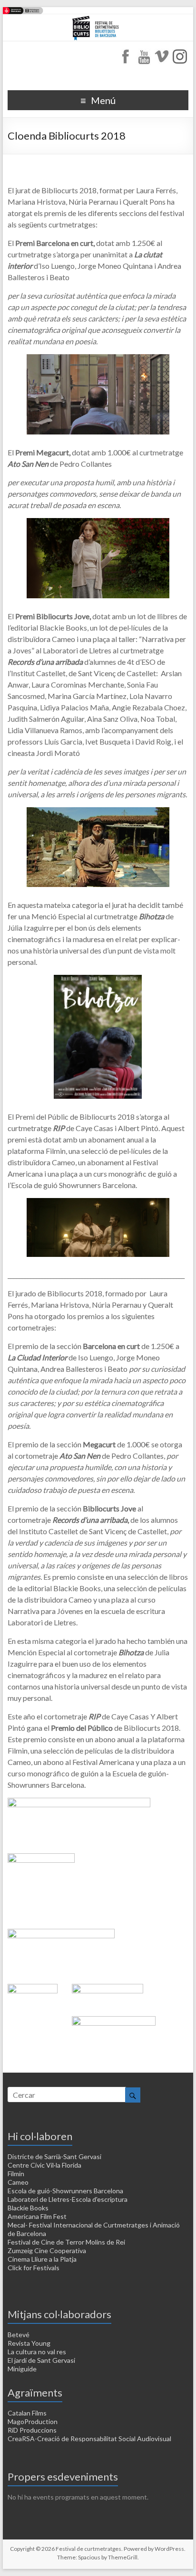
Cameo (18, 2182)
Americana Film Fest (37, 2216)
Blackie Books (28, 2208)
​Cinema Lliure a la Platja (42, 2259)
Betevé (19, 2335)
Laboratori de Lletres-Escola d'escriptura (68, 2199)
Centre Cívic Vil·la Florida (44, 2165)
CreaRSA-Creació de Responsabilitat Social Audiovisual (89, 2439)
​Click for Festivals (34, 2268)
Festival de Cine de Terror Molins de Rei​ (66, 2242)
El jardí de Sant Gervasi (41, 2360)
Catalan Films (27, 2413)
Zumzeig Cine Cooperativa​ (47, 2250)
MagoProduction (33, 2421)
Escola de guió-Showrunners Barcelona (65, 2191)
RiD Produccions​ (32, 2430)
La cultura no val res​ (37, 2352)
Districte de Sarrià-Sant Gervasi (54, 2156)
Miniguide (22, 2369)
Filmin (16, 2174)
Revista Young (29, 2343)
